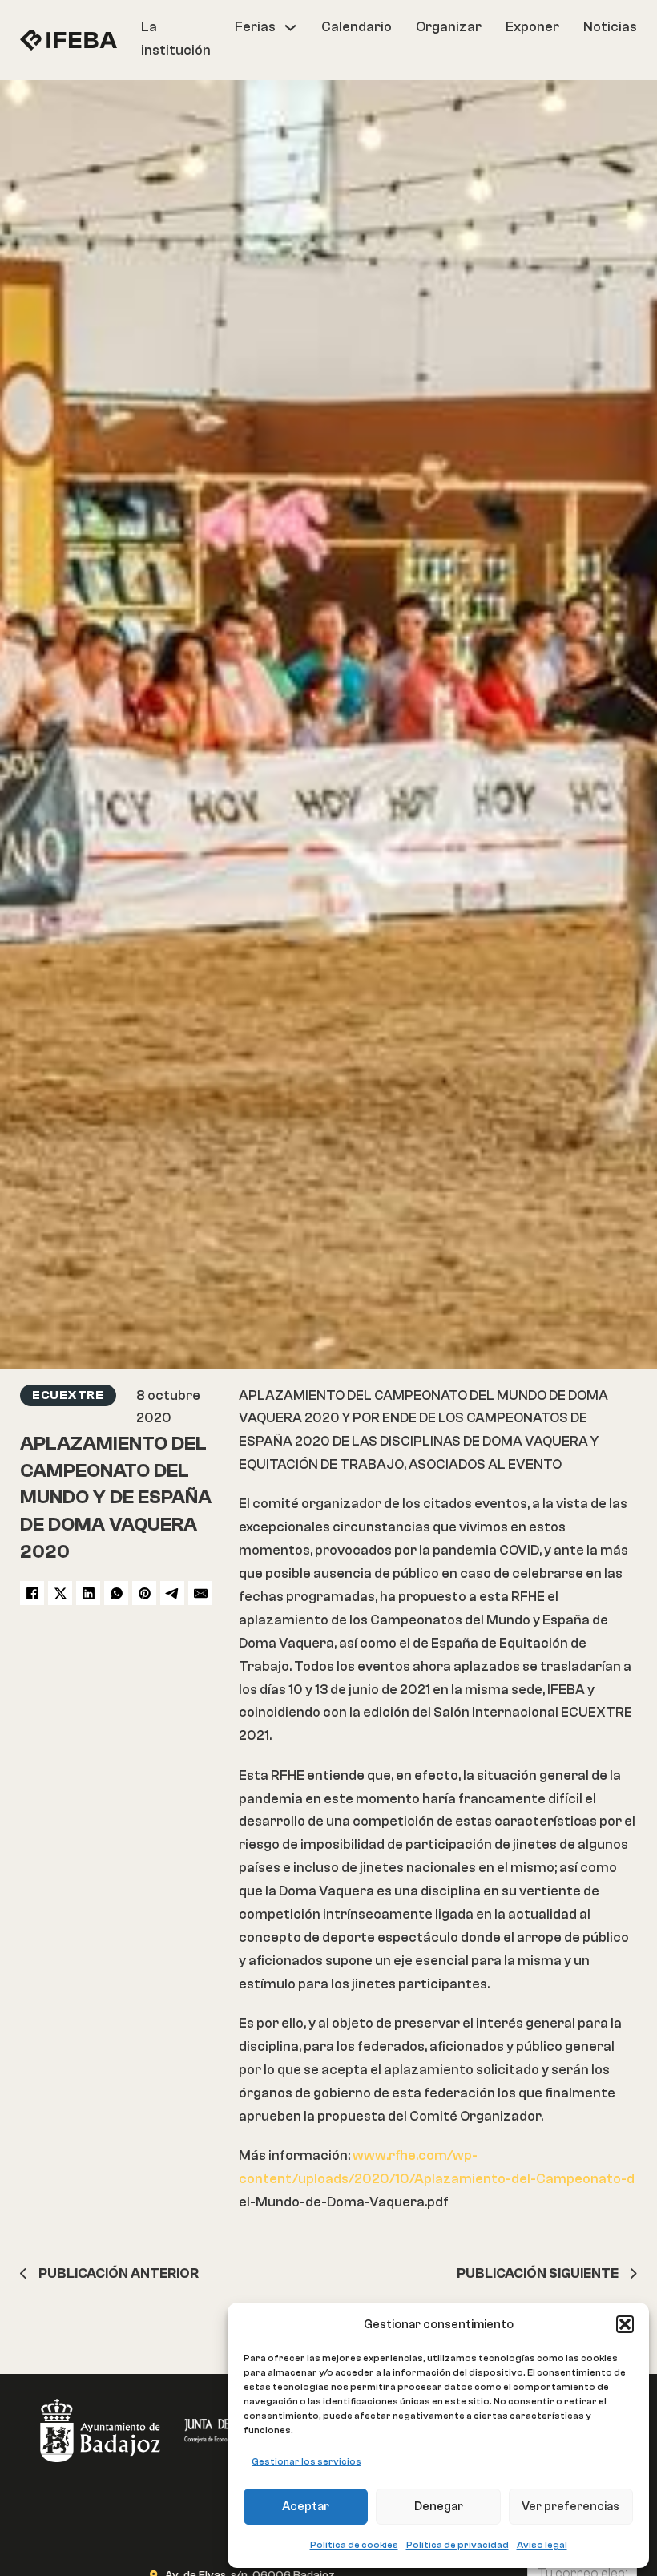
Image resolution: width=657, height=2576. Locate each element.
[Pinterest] (144, 1593)
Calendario (357, 27)
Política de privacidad (457, 2545)
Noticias (610, 27)
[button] (625, 2324)
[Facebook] (32, 1593)
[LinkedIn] (88, 1593)
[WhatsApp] (116, 1593)
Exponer (532, 27)
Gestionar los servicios (306, 2461)
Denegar (439, 2507)
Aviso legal (542, 2545)
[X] (60, 1593)
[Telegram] (172, 1593)
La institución (176, 38)
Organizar (449, 27)
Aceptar (306, 2507)
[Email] (200, 1593)
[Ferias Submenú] (290, 28)
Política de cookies (354, 2545)
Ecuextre (68, 1395)
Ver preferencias (570, 2507)
